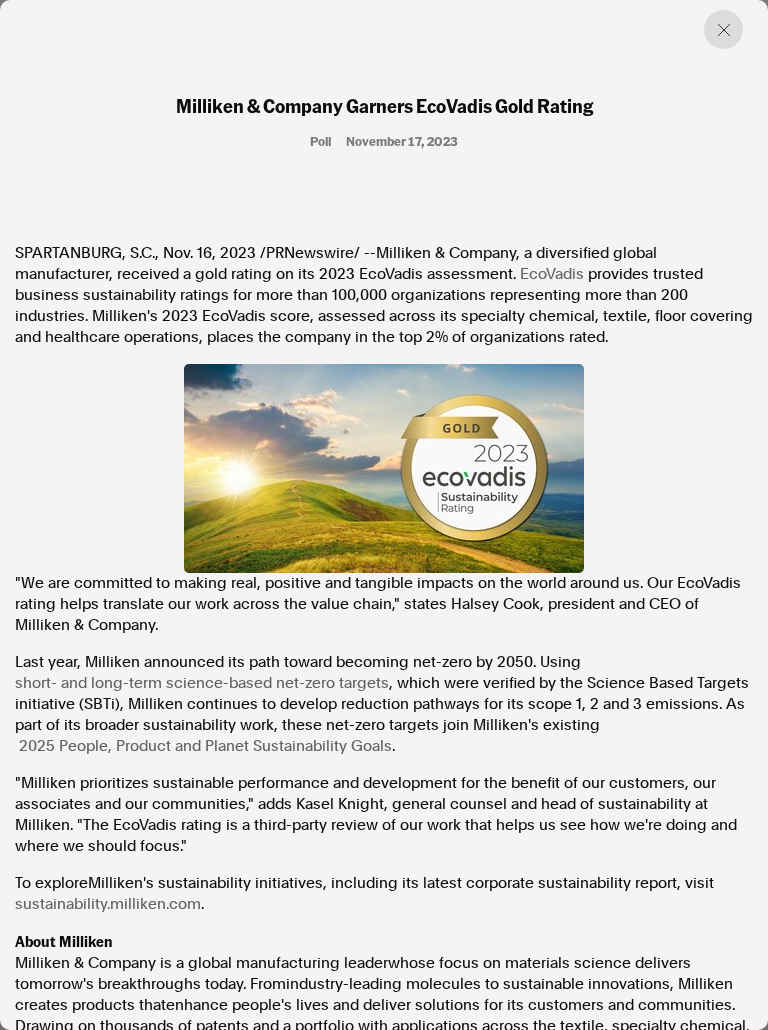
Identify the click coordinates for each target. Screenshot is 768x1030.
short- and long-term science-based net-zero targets (202, 683)
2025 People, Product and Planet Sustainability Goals (205, 746)
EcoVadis (552, 274)
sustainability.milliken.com (108, 904)
